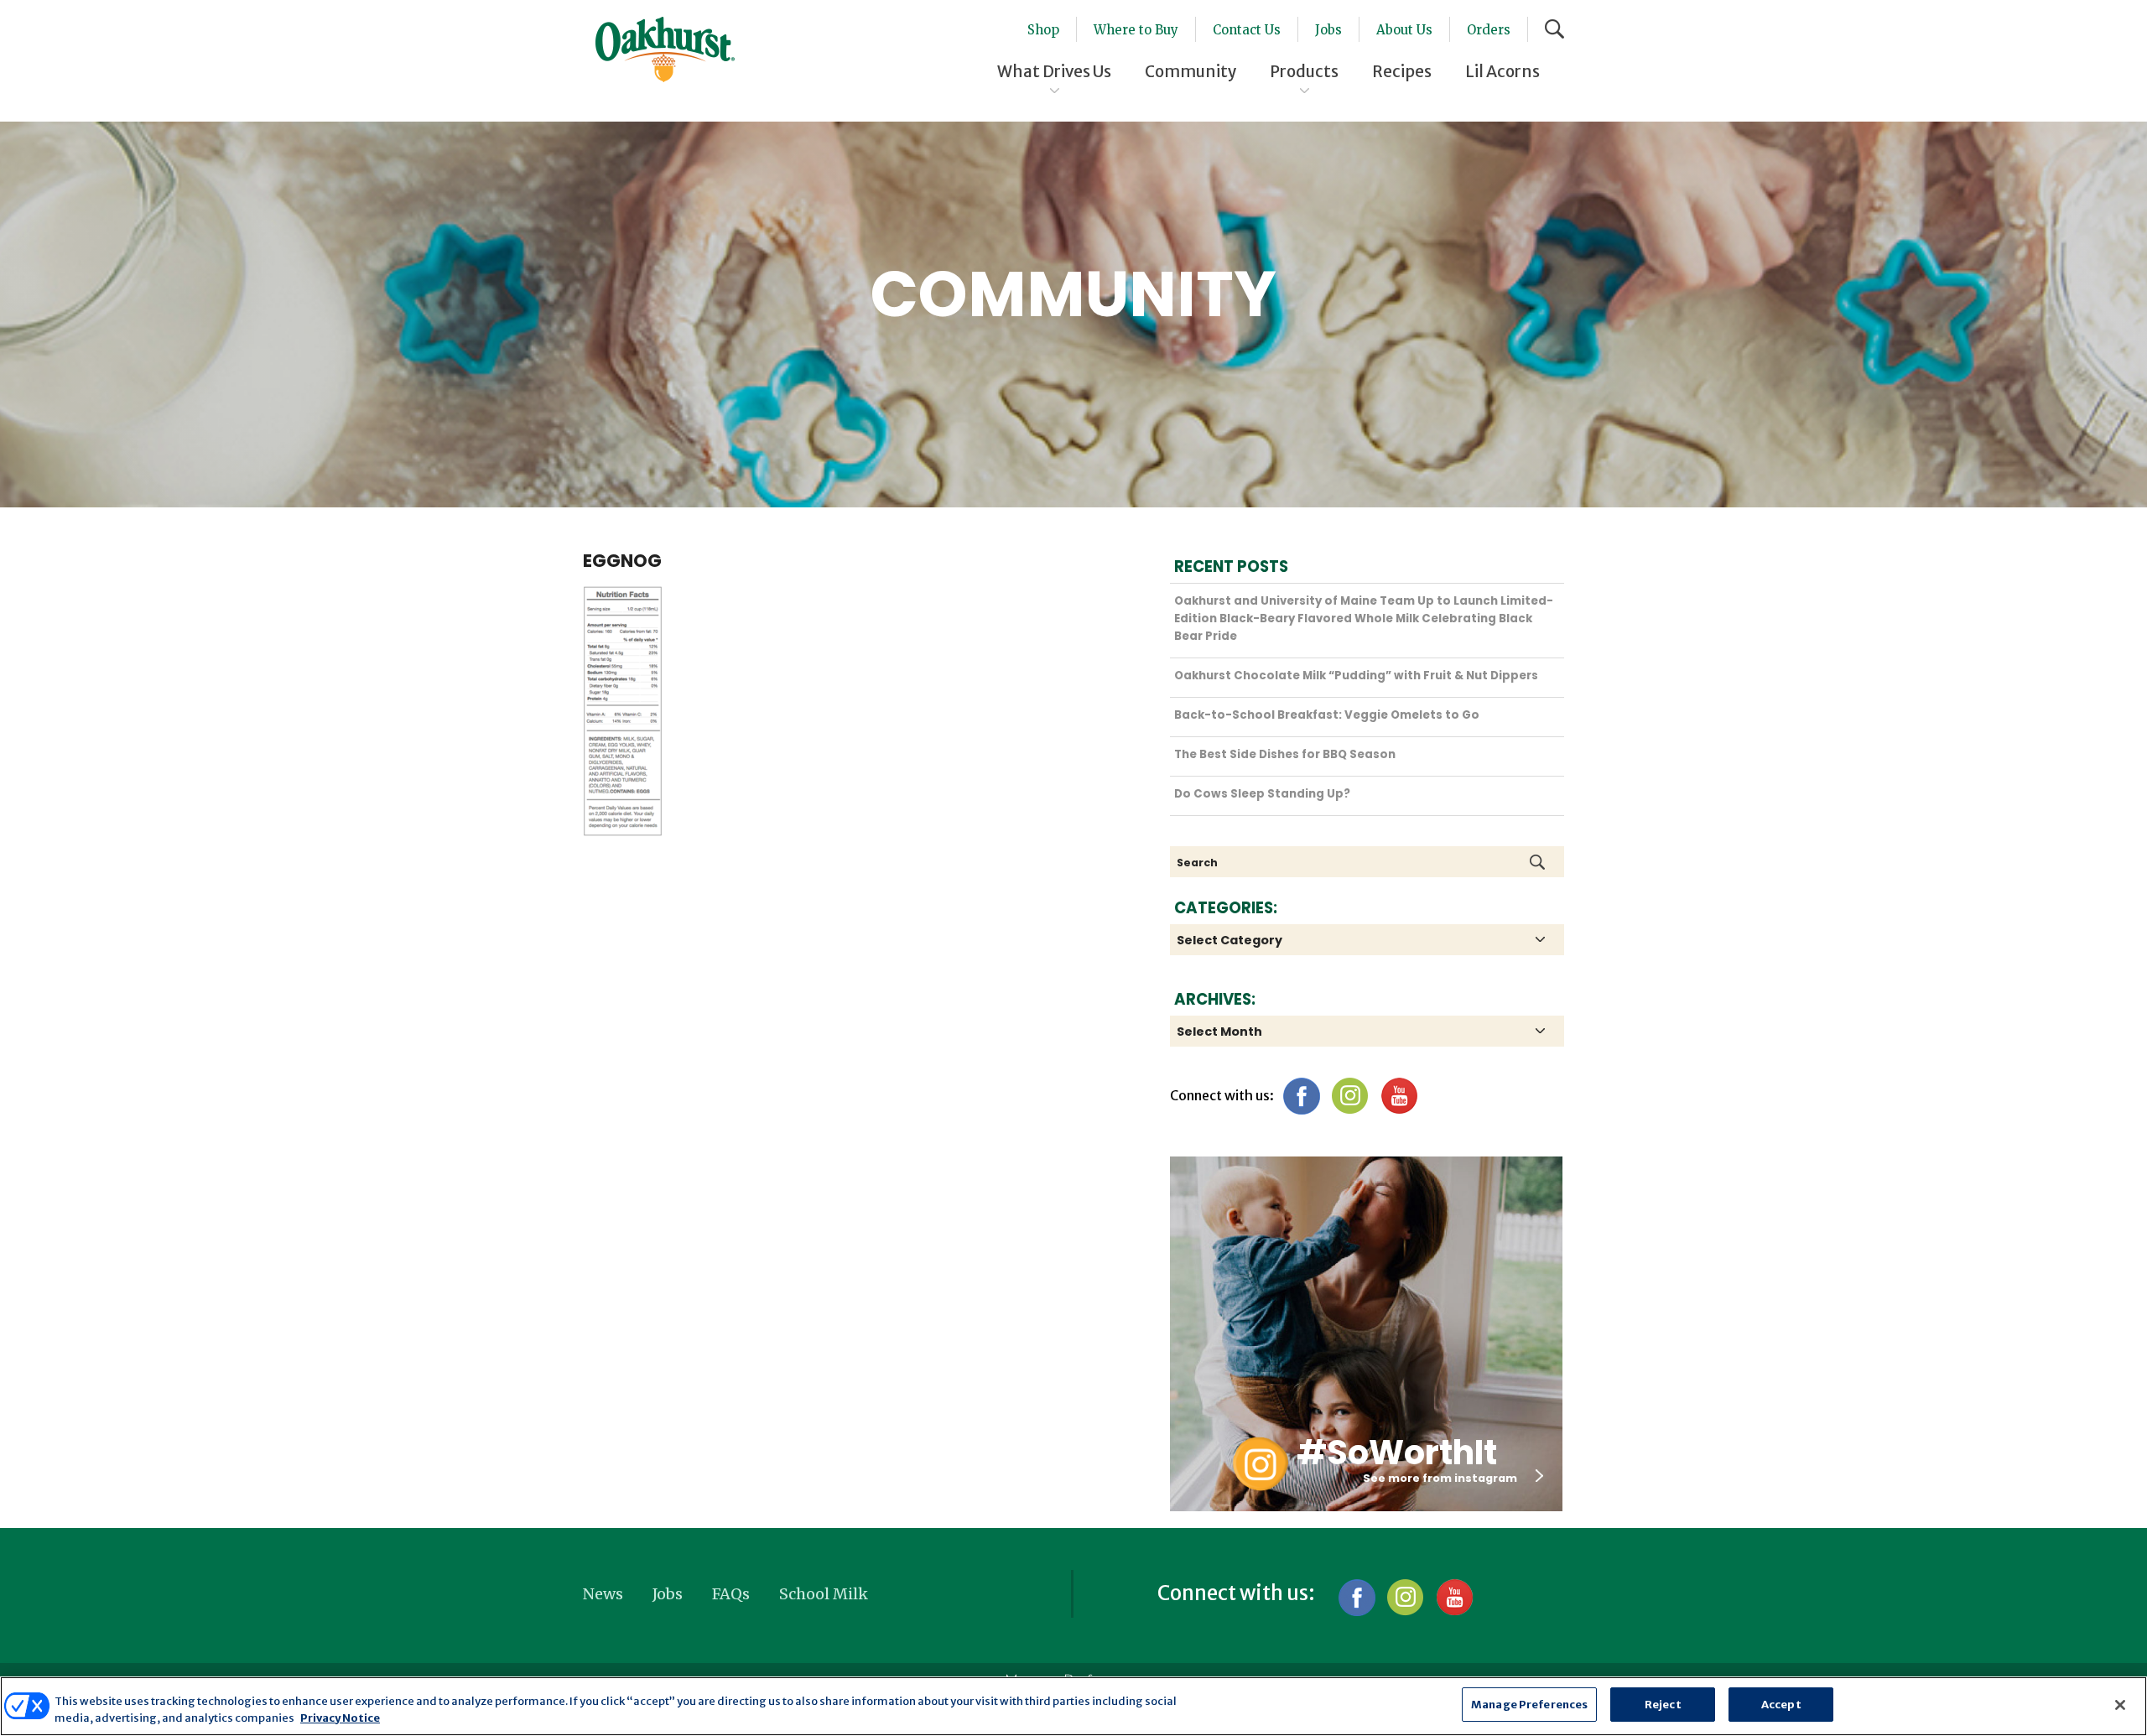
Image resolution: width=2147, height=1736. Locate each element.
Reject (1663, 1705)
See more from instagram (1440, 1478)
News (603, 1594)
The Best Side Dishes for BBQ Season (1285, 754)
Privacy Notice (340, 1718)
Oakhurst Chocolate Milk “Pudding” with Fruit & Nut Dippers (1356, 676)
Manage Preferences (1529, 1705)
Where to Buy (1136, 30)
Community (1190, 71)
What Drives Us (1054, 71)
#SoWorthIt (1397, 1453)
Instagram (1350, 1096)
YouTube (1398, 1096)
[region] (1073, 1706)
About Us (1404, 30)
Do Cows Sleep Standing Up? (1262, 794)
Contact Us (1247, 30)
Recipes (1402, 71)
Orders (1489, 30)
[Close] (2120, 1705)
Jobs (1328, 30)
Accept (1781, 1705)
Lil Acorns (1502, 71)
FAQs (731, 1594)
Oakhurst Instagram (1260, 1464)
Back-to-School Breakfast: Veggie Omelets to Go (1327, 715)
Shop (1043, 30)
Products (1304, 71)
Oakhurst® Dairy (665, 49)
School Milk (824, 1594)
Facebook (1301, 1096)
